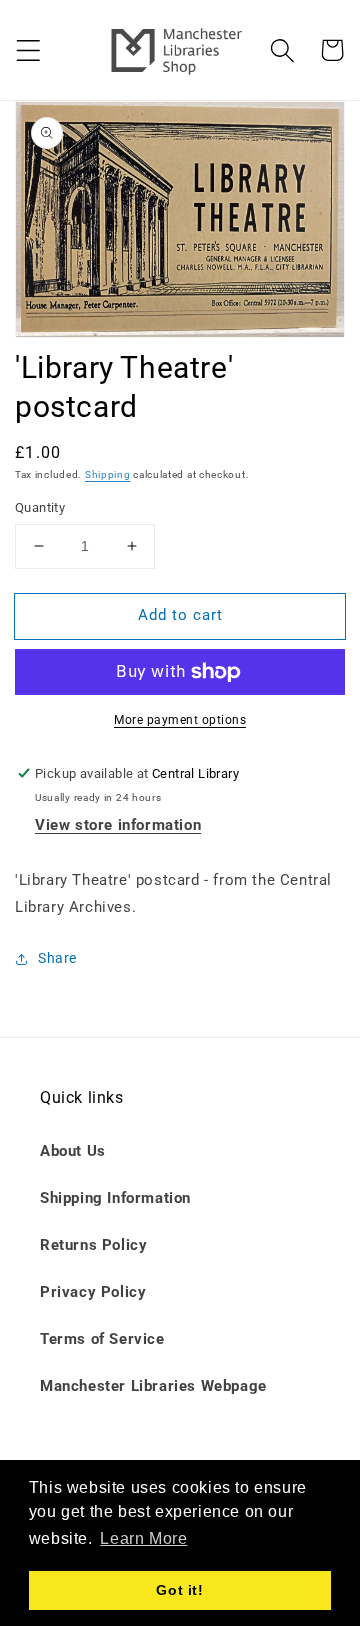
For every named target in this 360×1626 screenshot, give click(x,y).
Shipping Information (115, 1198)
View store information (118, 825)
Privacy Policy (93, 1292)
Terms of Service (102, 1339)
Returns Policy (93, 1245)
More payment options (180, 720)
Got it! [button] (179, 1590)
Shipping (108, 474)
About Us (73, 1151)
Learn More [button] (143, 1538)
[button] (28, 50)
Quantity (40, 507)
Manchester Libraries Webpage (153, 1386)
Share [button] (57, 958)
